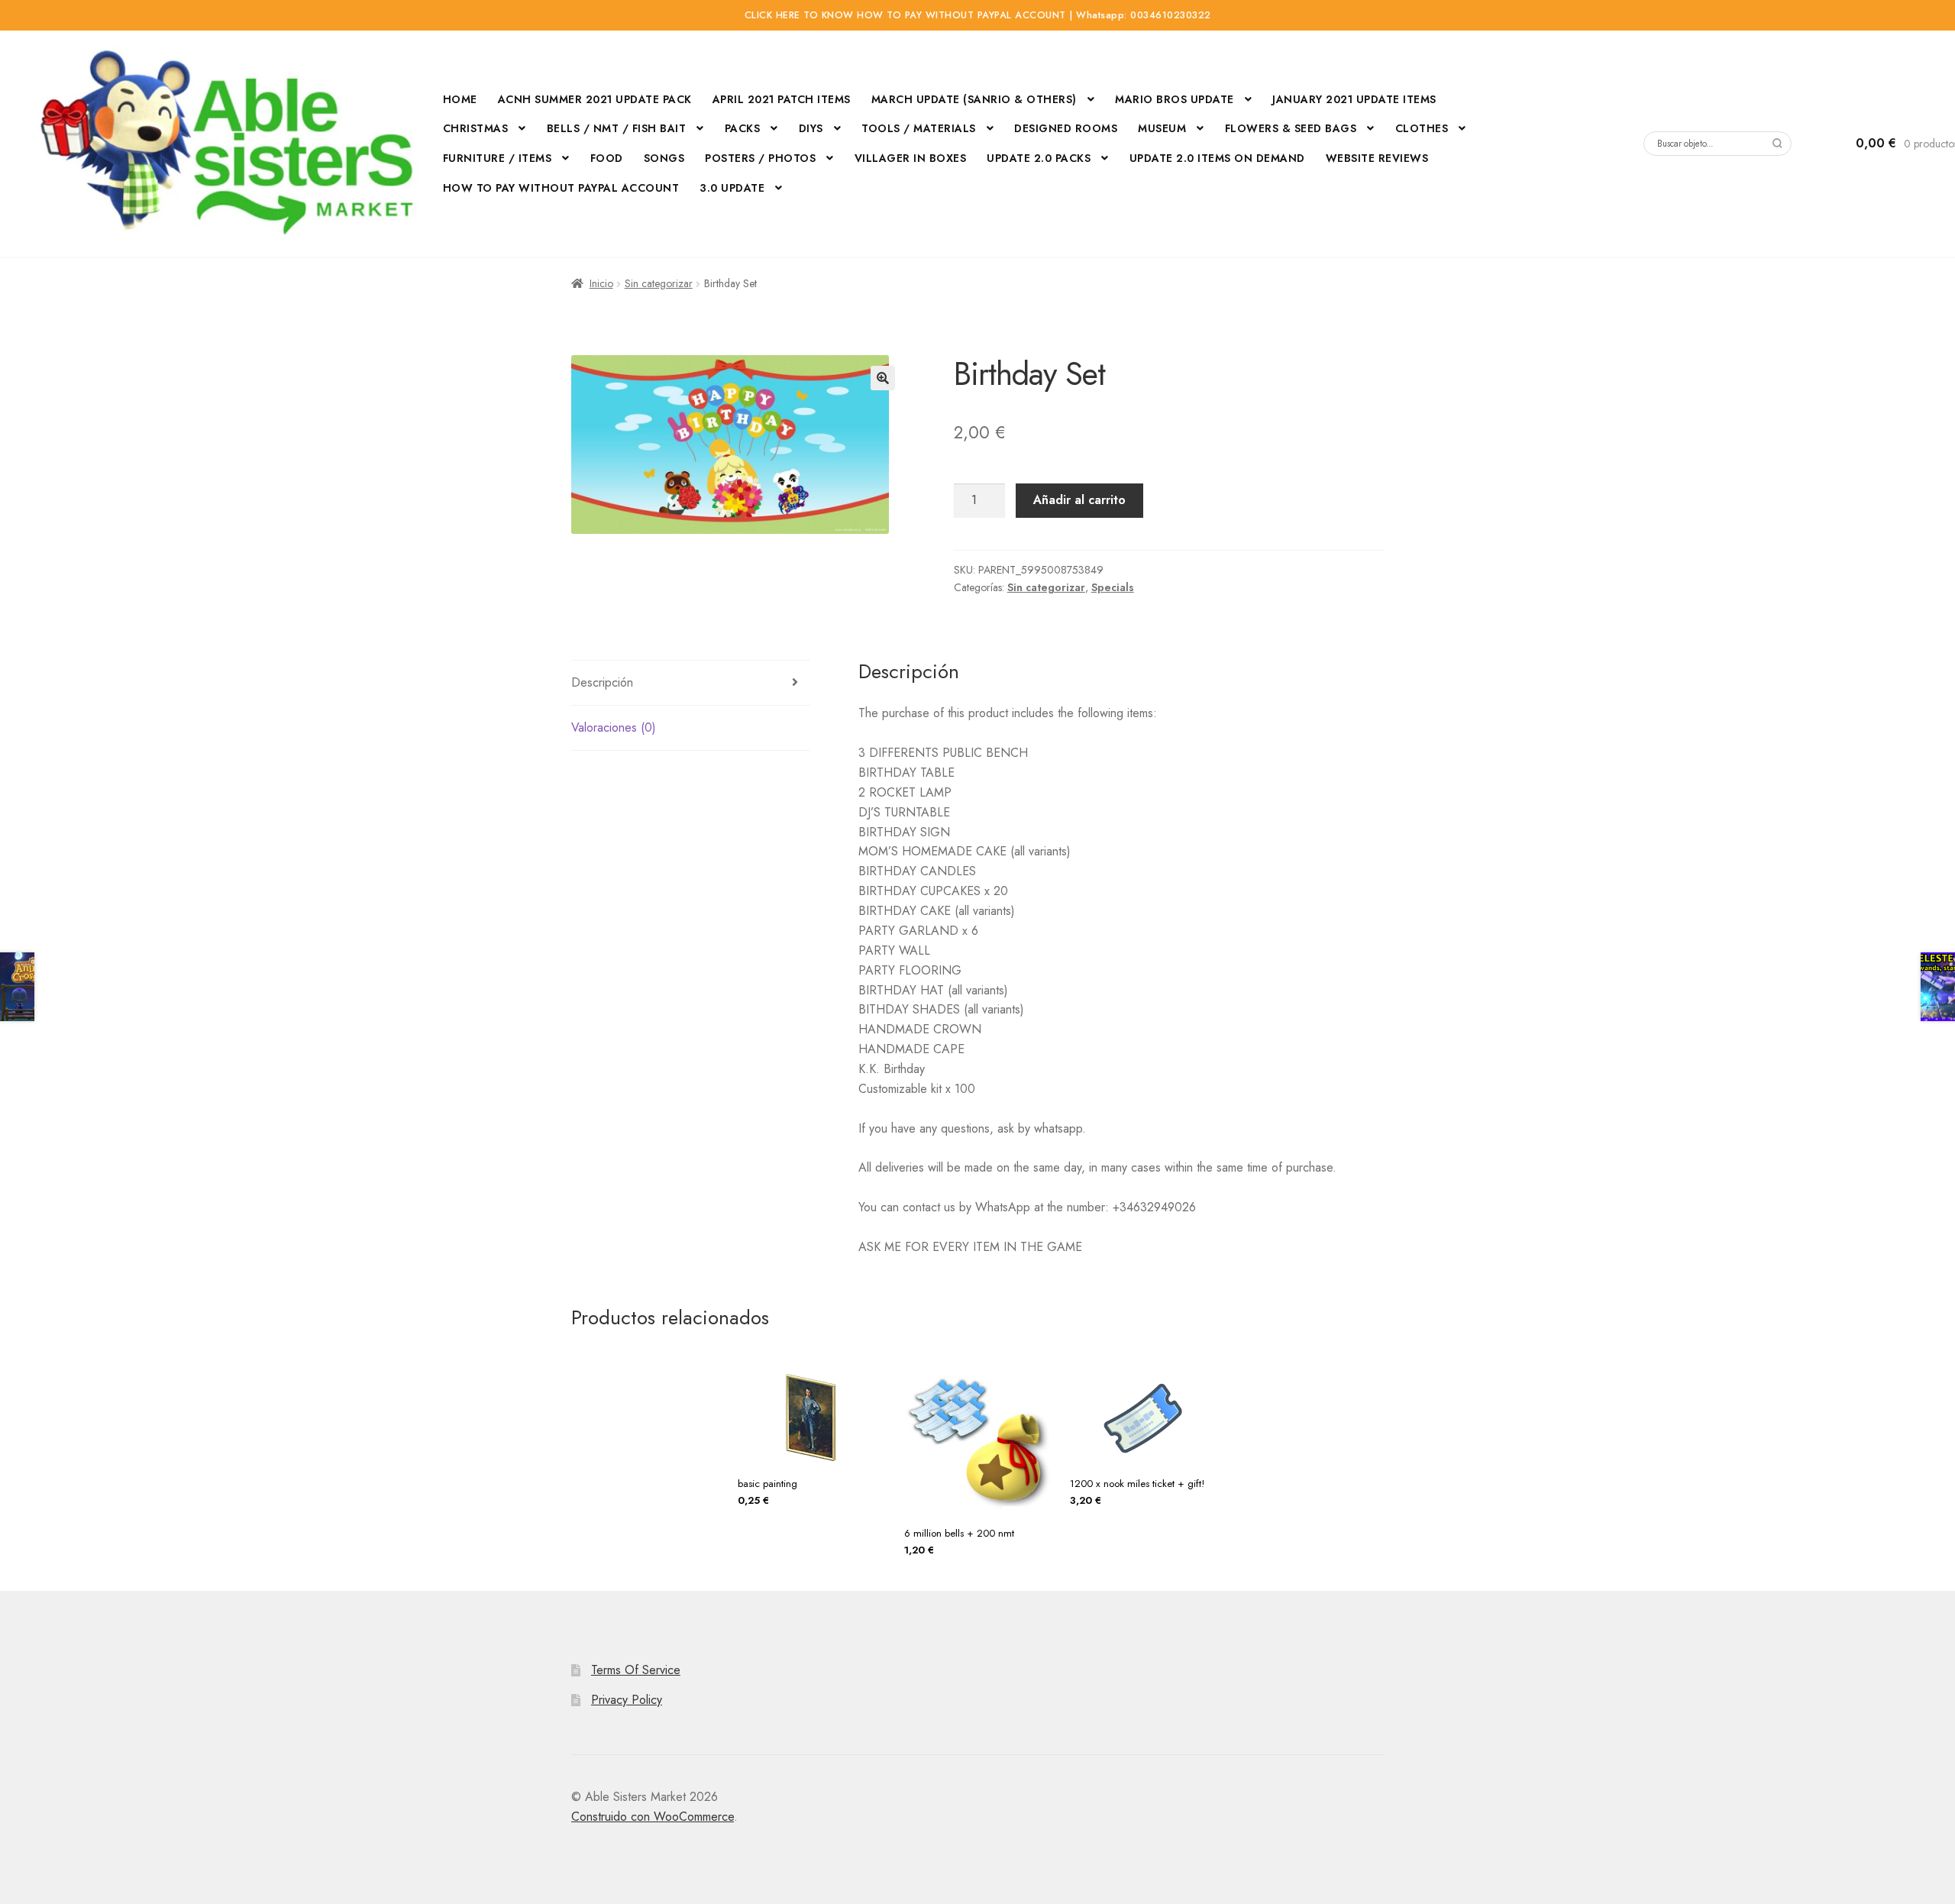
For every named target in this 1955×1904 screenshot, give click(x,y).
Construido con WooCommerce (653, 1817)
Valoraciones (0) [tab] (614, 727)
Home (460, 99)
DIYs (811, 128)
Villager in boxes (911, 158)
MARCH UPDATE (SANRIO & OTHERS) (974, 99)
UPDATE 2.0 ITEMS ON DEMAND (1217, 158)
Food (607, 158)
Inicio (601, 283)
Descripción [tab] (602, 682)
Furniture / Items (498, 158)
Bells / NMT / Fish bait (617, 128)
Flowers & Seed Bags (1291, 128)
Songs (664, 158)
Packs (743, 128)
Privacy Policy (627, 1700)
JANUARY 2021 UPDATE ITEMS (1354, 99)
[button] (883, 378)
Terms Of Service (636, 1670)
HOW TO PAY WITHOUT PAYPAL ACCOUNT (561, 188)
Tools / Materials (919, 128)
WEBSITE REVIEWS (1377, 158)
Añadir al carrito (1079, 500)
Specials (1113, 587)
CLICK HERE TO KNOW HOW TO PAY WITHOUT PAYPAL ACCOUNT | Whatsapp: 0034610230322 (978, 15)
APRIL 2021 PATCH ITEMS (782, 99)
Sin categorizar (659, 283)
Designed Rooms (1066, 128)
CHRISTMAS (476, 128)
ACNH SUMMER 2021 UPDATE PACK (595, 99)
